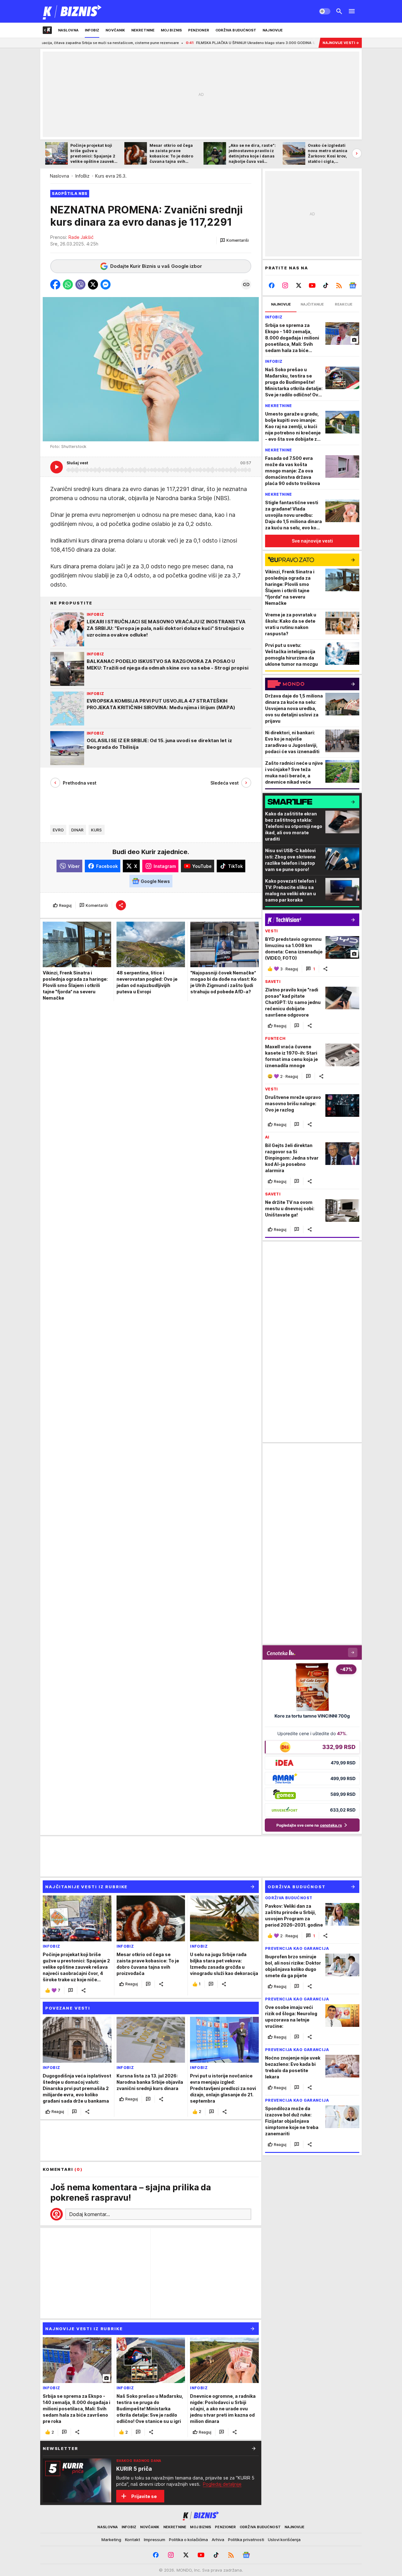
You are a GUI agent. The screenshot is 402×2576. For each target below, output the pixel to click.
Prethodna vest (80, 783)
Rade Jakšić (81, 237)
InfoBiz (82, 176)
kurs (96, 830)
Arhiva (218, 2540)
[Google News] (353, 285)
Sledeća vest (225, 783)
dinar (77, 830)
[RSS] (339, 285)
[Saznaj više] (254, 2448)
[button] (234, 240)
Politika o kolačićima (188, 2540)
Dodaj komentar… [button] (90, 2214)
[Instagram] (285, 285)
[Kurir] (72, 11)
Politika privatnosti (246, 2540)
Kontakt (133, 2540)
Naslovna (60, 176)
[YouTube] (312, 285)
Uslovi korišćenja (284, 2540)
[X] (299, 285)
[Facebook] (272, 285)
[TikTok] (326, 285)
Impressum (155, 2540)
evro (58, 830)
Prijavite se (144, 2496)
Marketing (111, 2540)
